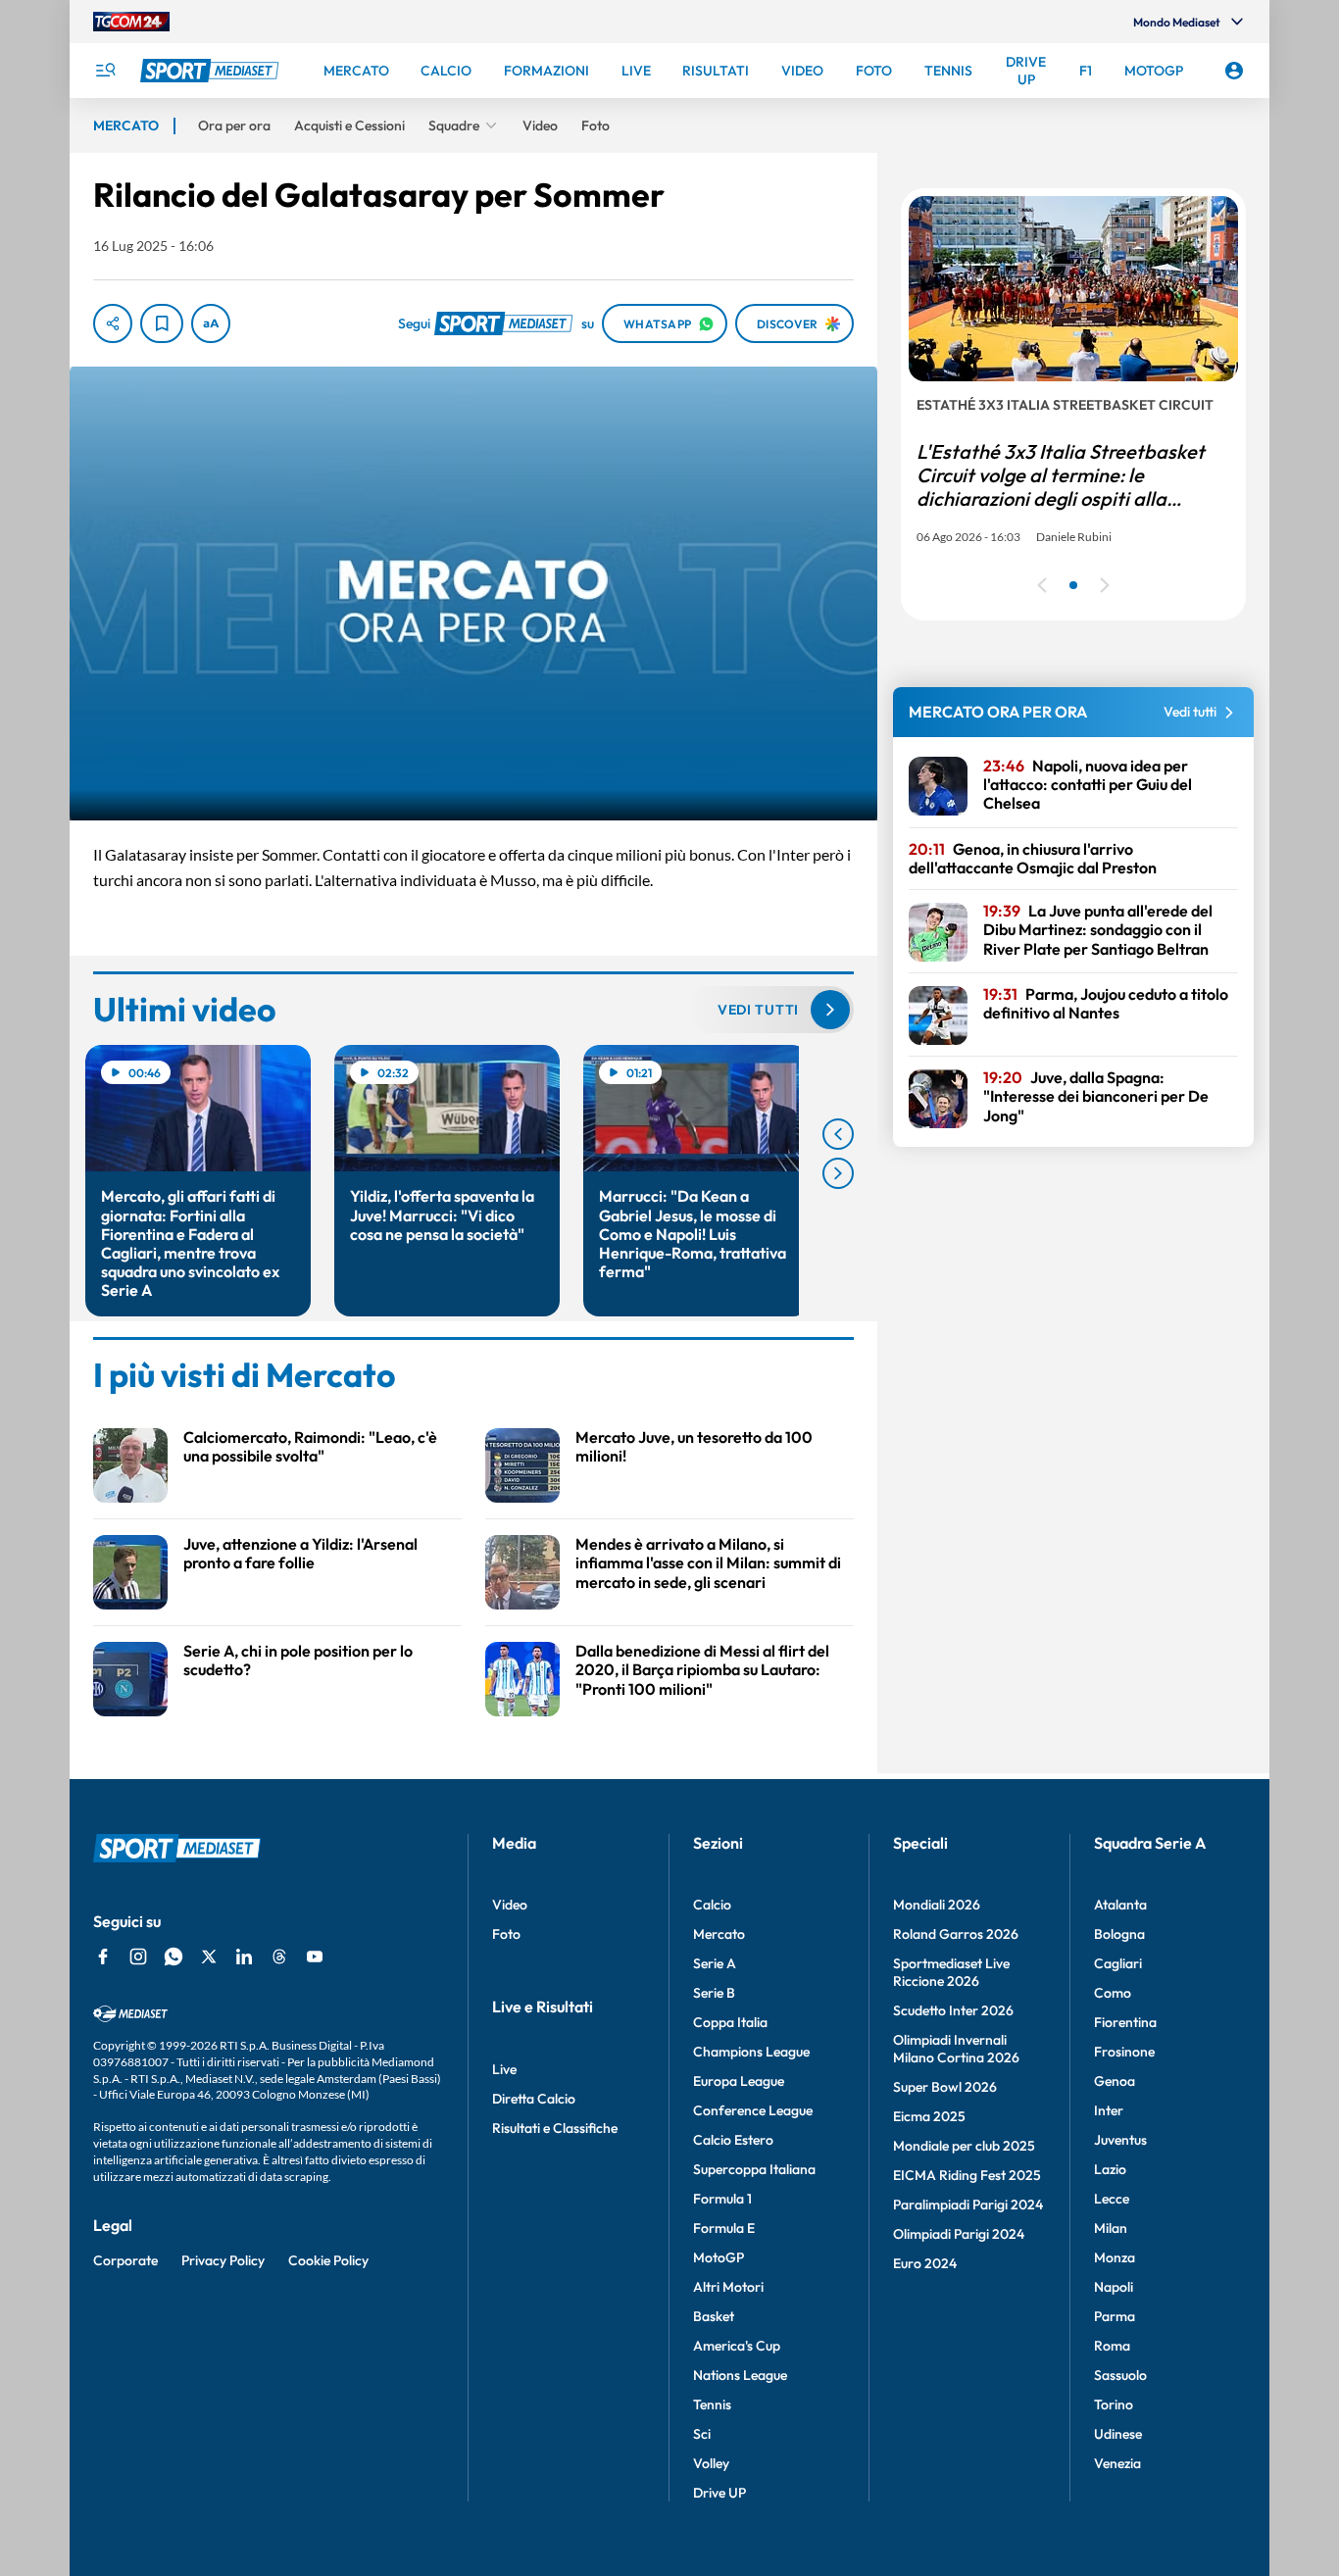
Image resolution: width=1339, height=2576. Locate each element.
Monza (1115, 2257)
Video (510, 1905)
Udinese (1118, 2434)
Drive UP (719, 2493)
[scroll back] (838, 1134)
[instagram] (138, 1957)
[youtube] (315, 1957)
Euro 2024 (925, 2263)
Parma (1115, 2316)
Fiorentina (1125, 2022)
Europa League (739, 2081)
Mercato (719, 1934)
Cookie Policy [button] (328, 2260)
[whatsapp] (174, 1957)
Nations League (740, 2375)
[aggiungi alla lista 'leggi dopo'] (162, 323)
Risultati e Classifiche (555, 2128)
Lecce (1112, 2199)
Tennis (712, 2404)
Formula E (724, 2228)
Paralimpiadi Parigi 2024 (968, 2204)
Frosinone (1124, 2052)
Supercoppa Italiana (754, 2169)
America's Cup (737, 2346)
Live (504, 2069)
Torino (1114, 2404)
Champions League (751, 2052)
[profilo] (1234, 71)
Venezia (1117, 2463)
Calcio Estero (733, 2140)
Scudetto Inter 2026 (953, 2010)
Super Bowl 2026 (945, 2087)
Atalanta (1120, 1905)
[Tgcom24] (131, 22)
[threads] (279, 1957)
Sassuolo (1120, 2375)
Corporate (125, 2260)
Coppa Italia (730, 2022)
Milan (1111, 2228)
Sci (702, 2434)
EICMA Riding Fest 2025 (967, 2175)
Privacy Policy (223, 2260)
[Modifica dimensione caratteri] (211, 323)
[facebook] (103, 1957)
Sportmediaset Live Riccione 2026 (951, 1972)
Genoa (1115, 2081)
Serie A (715, 1963)
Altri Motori (728, 2287)
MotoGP (719, 2257)
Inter (1109, 2110)
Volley (711, 2463)
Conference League (753, 2110)
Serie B (714, 1993)
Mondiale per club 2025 (964, 2146)
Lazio (1110, 2169)
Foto (506, 1934)
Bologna (1119, 1934)
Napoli (1114, 2287)
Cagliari (1118, 1963)
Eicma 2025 (929, 2116)
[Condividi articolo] (113, 323)
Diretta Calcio (534, 2099)
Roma (1112, 2346)
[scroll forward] (838, 1173)
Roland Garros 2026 (956, 1934)
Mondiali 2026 (937, 1905)
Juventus (1120, 2140)
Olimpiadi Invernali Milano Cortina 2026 (956, 2049)
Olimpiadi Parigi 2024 (959, 2234)
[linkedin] (244, 1957)
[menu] (105, 71)
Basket (714, 2316)
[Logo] (212, 71)
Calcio (712, 1905)
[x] (209, 1957)
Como (1113, 1993)
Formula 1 (722, 2199)
